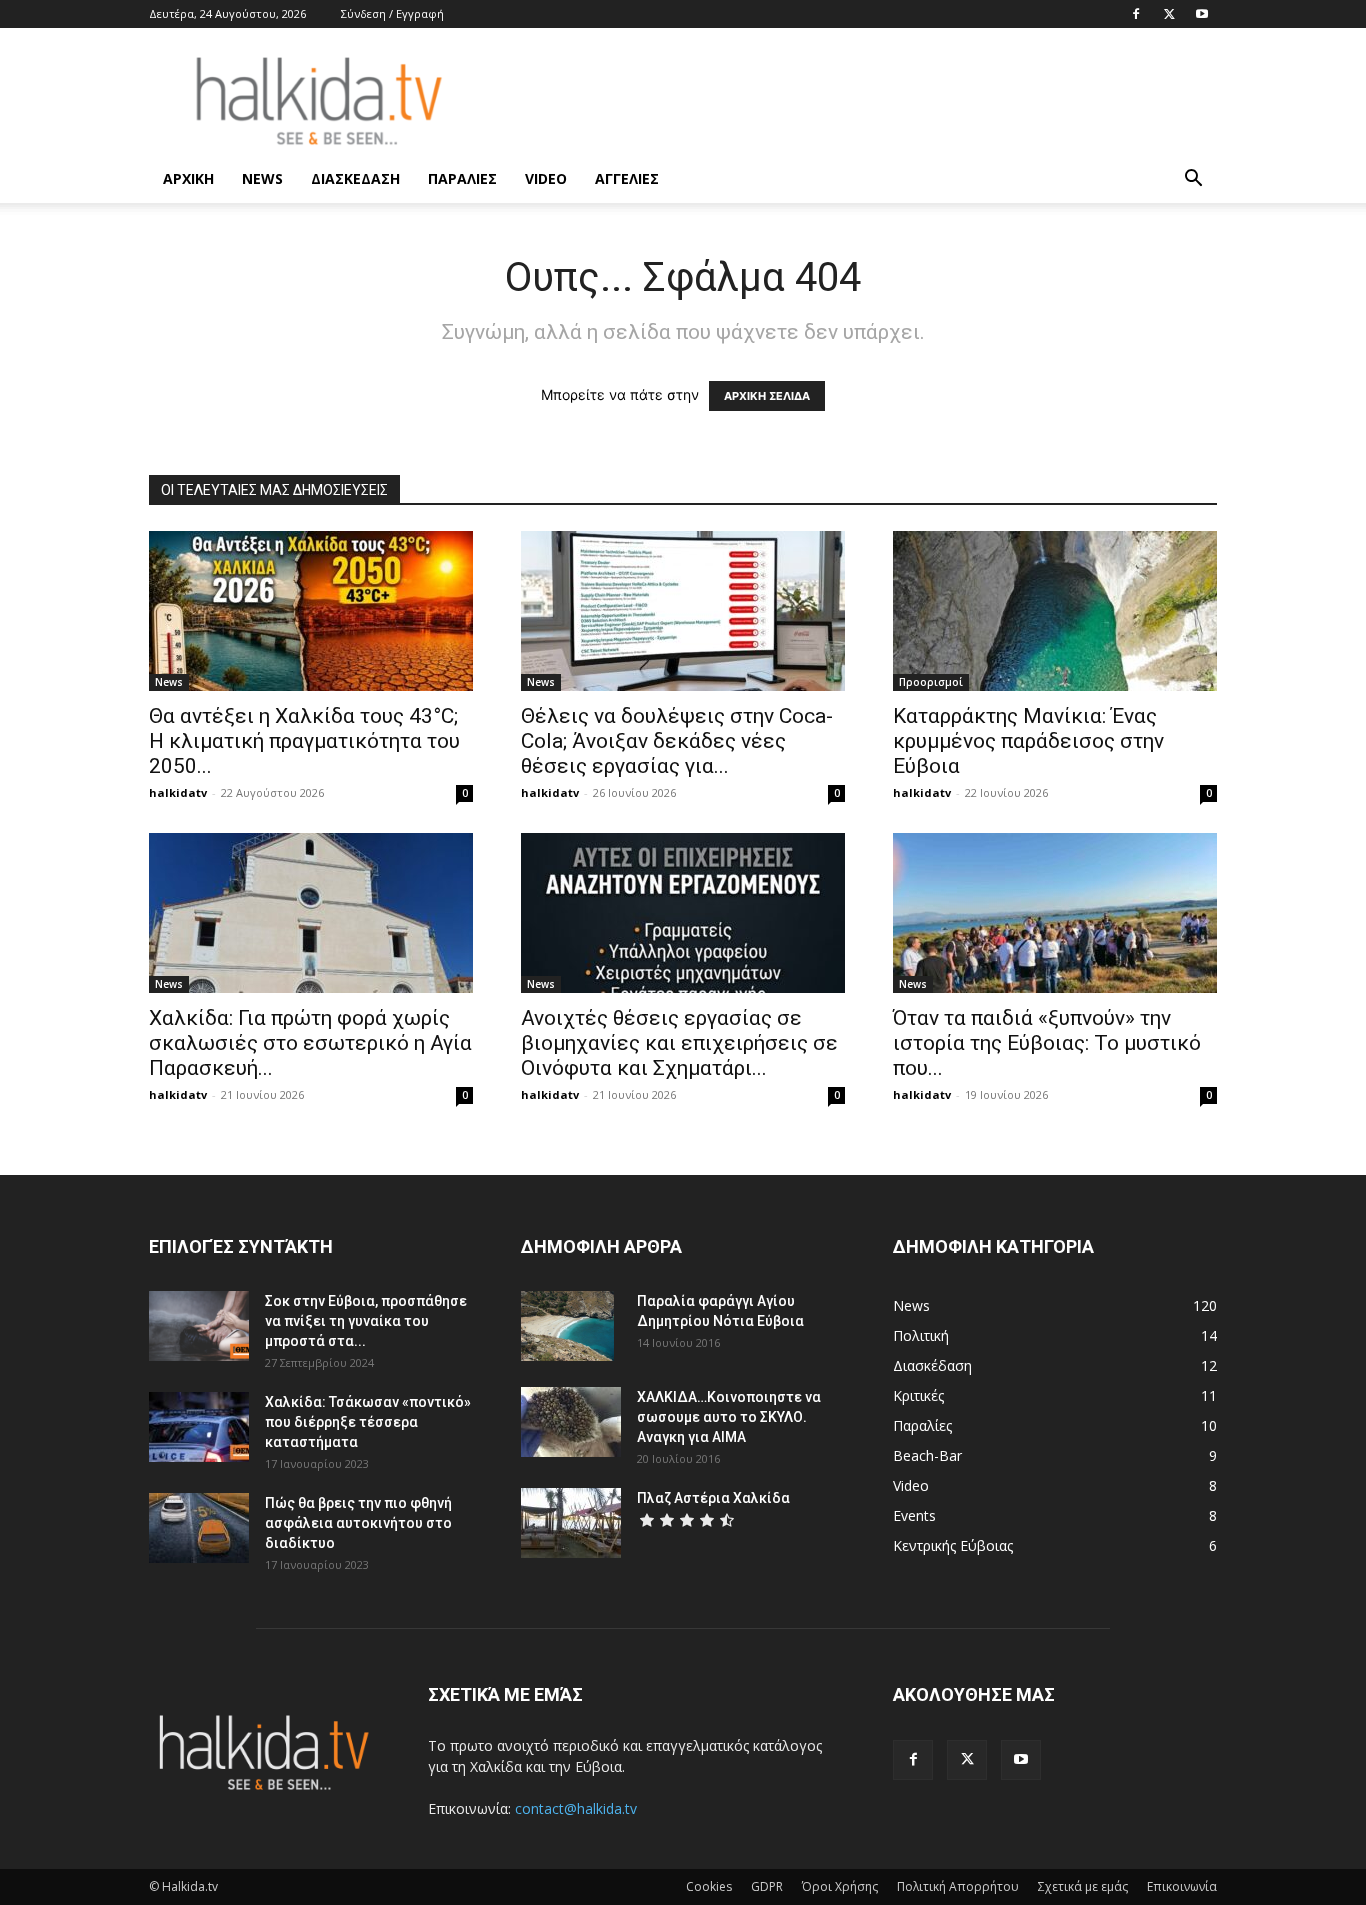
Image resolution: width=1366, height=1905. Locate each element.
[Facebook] (1136, 14)
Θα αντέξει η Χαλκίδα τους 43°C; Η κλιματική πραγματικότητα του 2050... (304, 741)
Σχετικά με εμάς (1083, 1886)
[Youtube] (1202, 14)
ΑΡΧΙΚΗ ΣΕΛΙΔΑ (767, 396)
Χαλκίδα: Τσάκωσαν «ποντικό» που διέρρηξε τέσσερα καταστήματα (368, 1422)
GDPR (767, 1886)
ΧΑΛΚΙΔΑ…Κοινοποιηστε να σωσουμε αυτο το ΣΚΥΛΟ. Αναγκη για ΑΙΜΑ (729, 1417)
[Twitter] (1169, 14)
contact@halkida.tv (576, 1808)
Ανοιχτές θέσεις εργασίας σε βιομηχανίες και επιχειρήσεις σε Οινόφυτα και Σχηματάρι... (679, 1043)
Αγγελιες (627, 178)
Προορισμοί (931, 682)
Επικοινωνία (1182, 1886)
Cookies (709, 1886)
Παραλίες (462, 178)
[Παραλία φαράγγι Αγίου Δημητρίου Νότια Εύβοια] (567, 1326)
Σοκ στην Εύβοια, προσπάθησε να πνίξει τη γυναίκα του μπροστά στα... (366, 1321)
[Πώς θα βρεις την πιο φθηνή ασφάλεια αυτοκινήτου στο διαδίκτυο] (199, 1528)
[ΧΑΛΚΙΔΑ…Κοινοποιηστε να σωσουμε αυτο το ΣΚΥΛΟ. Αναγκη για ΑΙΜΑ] (571, 1422)
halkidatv (178, 792)
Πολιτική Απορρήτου (958, 1886)
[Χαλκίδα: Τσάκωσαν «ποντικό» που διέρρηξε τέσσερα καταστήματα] (199, 1427)
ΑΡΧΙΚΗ (188, 178)
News (262, 178)
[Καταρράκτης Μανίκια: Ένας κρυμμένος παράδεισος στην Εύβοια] (1055, 611)
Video (546, 178)
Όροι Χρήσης (840, 1886)
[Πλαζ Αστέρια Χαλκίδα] (571, 1523)
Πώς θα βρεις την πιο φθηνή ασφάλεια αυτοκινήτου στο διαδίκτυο (358, 1523)
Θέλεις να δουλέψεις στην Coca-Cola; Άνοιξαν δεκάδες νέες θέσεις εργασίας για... (677, 741)
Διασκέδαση (355, 178)
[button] (1193, 180)
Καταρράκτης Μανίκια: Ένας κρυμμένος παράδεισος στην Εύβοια (1028, 741)
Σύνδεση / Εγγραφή (392, 13)
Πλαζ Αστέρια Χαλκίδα (713, 1498)
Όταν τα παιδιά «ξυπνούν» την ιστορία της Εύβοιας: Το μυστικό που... (1047, 1043)
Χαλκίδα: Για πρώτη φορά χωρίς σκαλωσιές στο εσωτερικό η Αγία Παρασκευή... (310, 1043)
